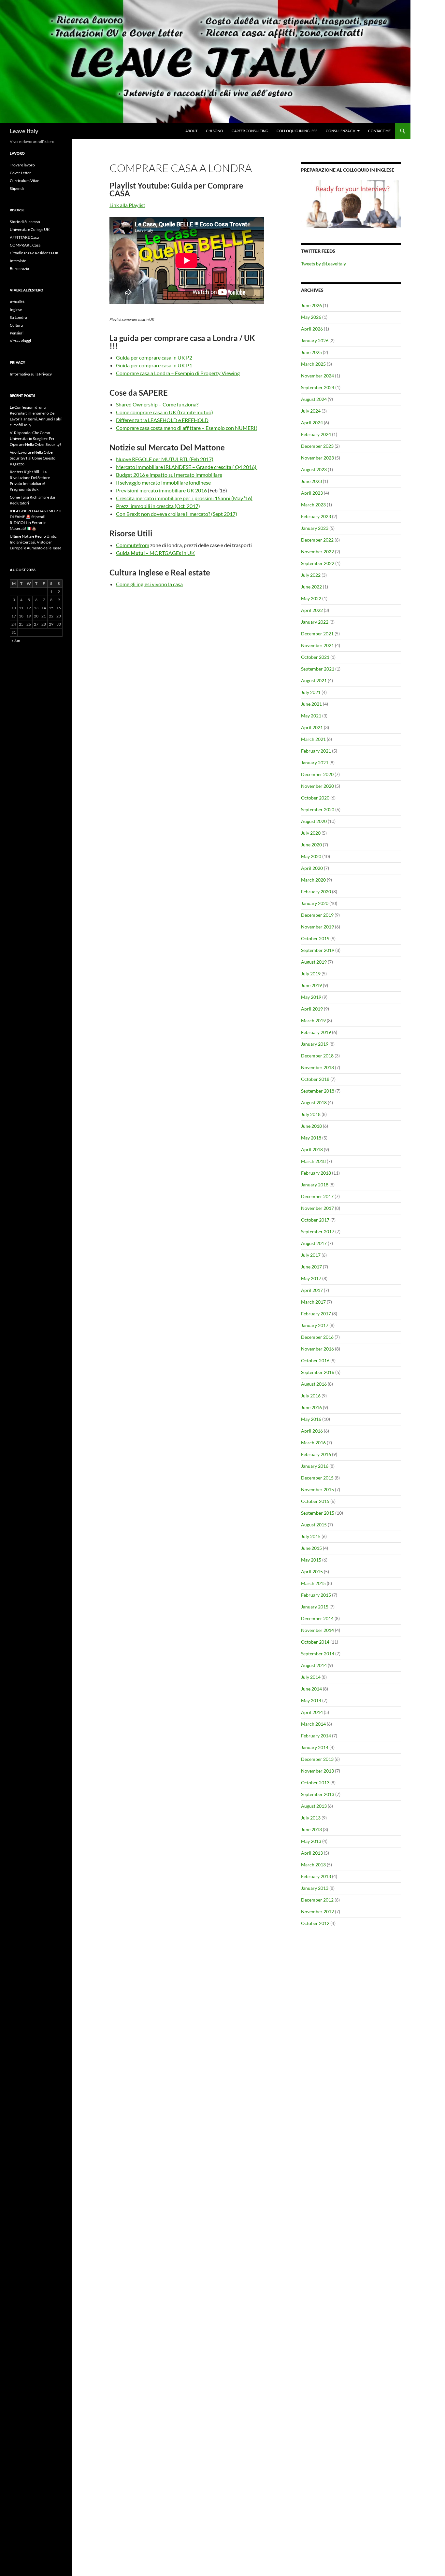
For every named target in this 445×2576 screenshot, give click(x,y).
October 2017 (315, 1220)
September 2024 (318, 387)
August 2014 (314, 1665)
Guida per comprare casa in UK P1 (154, 365)
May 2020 (311, 856)
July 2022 (311, 575)
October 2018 (315, 1079)
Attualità (17, 302)
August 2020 (314, 821)
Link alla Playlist (127, 205)
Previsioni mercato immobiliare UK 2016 (162, 490)
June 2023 (311, 481)
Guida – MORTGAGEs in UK (155, 553)
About (191, 131)
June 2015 (311, 1548)
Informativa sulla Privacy (31, 374)
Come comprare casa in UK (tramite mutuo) (165, 412)
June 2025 (311, 352)
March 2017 (313, 1302)
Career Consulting (250, 131)
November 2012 (317, 1911)
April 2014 (312, 1712)
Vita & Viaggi (20, 341)
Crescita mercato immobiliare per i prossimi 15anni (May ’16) (184, 498)
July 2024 (311, 411)
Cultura (16, 325)
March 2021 (313, 739)
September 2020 (318, 809)
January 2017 (315, 1325)
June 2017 (311, 1267)
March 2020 (313, 880)
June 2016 (311, 1407)
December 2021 (317, 634)
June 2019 (311, 985)
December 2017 (317, 1196)
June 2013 (311, 1829)
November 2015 (317, 1489)
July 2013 (311, 1818)
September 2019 (318, 950)
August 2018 (314, 1103)
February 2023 (316, 516)
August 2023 (314, 469)
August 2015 (314, 1525)
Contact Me (379, 131)
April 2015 (312, 1571)
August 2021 (314, 680)
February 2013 (316, 1876)
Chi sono (215, 131)
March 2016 (313, 1443)
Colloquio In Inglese (297, 131)
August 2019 (314, 962)
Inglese (16, 310)
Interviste (18, 261)
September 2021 (318, 669)
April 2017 (312, 1290)
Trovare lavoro (22, 165)
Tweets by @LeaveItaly (323, 264)
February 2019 (316, 1032)
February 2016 (316, 1454)
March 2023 (313, 505)
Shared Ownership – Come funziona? (157, 404)
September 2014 (318, 1654)
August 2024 (314, 399)
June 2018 (311, 1126)
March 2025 (313, 364)
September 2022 (318, 563)
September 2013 (318, 1794)
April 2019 (312, 1009)
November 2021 (317, 645)
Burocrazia (19, 269)
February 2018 (316, 1173)
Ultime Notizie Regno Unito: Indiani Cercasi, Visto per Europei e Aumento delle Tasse (36, 542)
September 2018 (318, 1091)
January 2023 (315, 528)
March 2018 (313, 1161)
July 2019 (311, 974)
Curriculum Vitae (24, 181)
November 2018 (317, 1067)
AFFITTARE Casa (24, 237)
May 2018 (311, 1138)
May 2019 (311, 997)
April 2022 (312, 610)
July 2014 (311, 1677)
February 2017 (316, 1314)
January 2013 (315, 1888)
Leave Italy (24, 131)
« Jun (16, 640)
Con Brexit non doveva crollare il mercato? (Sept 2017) (177, 514)
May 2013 (311, 1841)
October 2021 (315, 657)
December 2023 (317, 446)
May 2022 (311, 598)
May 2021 (311, 716)
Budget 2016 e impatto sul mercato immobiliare (169, 475)
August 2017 (314, 1243)
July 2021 (311, 692)
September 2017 (318, 1231)
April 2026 (312, 329)
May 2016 (311, 1419)
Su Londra (18, 317)
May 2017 (311, 1278)
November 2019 (317, 927)
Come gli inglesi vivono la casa (149, 584)
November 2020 (317, 786)
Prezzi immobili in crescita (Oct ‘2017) (158, 506)
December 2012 (317, 1900)
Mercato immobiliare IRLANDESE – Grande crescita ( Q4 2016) (187, 467)
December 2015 (317, 1478)
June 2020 (311, 845)
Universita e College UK (30, 229)
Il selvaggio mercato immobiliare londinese (163, 482)
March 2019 (313, 1020)
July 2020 (311, 833)
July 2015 (311, 1536)
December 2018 (317, 1056)
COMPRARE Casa (25, 245)
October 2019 (315, 938)
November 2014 (317, 1630)
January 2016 (315, 1466)
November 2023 (317, 458)
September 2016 (318, 1372)
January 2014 (315, 1747)
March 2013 (313, 1865)
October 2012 (315, 1923)
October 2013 (315, 1783)
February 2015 (316, 1595)
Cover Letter (20, 173)
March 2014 (313, 1724)
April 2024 (312, 423)
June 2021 (311, 704)
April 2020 (312, 868)
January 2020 (315, 903)
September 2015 (318, 1513)
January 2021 (315, 763)
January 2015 (315, 1607)
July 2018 (311, 1114)
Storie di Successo (25, 222)
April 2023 (312, 493)
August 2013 (314, 1806)
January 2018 (315, 1185)
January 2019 (315, 1044)
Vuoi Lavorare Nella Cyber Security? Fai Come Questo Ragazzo (33, 458)
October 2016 (315, 1360)
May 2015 (311, 1560)
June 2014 (311, 1689)
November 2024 (317, 376)
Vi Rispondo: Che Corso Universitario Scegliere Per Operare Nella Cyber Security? (36, 439)
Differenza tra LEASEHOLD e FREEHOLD (162, 420)
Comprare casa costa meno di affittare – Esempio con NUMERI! (187, 428)
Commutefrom (133, 545)
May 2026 (311, 317)
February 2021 (316, 751)
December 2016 (317, 1337)
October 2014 (315, 1642)
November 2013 (317, 1771)
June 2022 (311, 587)
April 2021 (312, 727)
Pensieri (17, 333)
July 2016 (311, 1396)
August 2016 (314, 1384)
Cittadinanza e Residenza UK (34, 253)
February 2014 (316, 1736)
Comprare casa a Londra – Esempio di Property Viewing (178, 373)
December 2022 (317, 540)
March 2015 (313, 1583)
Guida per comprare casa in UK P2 (154, 357)
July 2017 (311, 1255)
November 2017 (317, 1208)
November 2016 (317, 1349)
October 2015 (315, 1501)
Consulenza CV (340, 131)
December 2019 (317, 915)
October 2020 (315, 798)
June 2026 (311, 305)
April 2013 (312, 1853)
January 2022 (315, 622)
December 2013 (317, 1759)
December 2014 (317, 1618)
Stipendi (17, 188)
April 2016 (312, 1431)
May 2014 (311, 1700)
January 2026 (315, 340)
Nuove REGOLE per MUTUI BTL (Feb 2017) (165, 459)
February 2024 (316, 434)
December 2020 (317, 774)
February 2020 (316, 892)
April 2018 (312, 1149)
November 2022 (317, 552)
